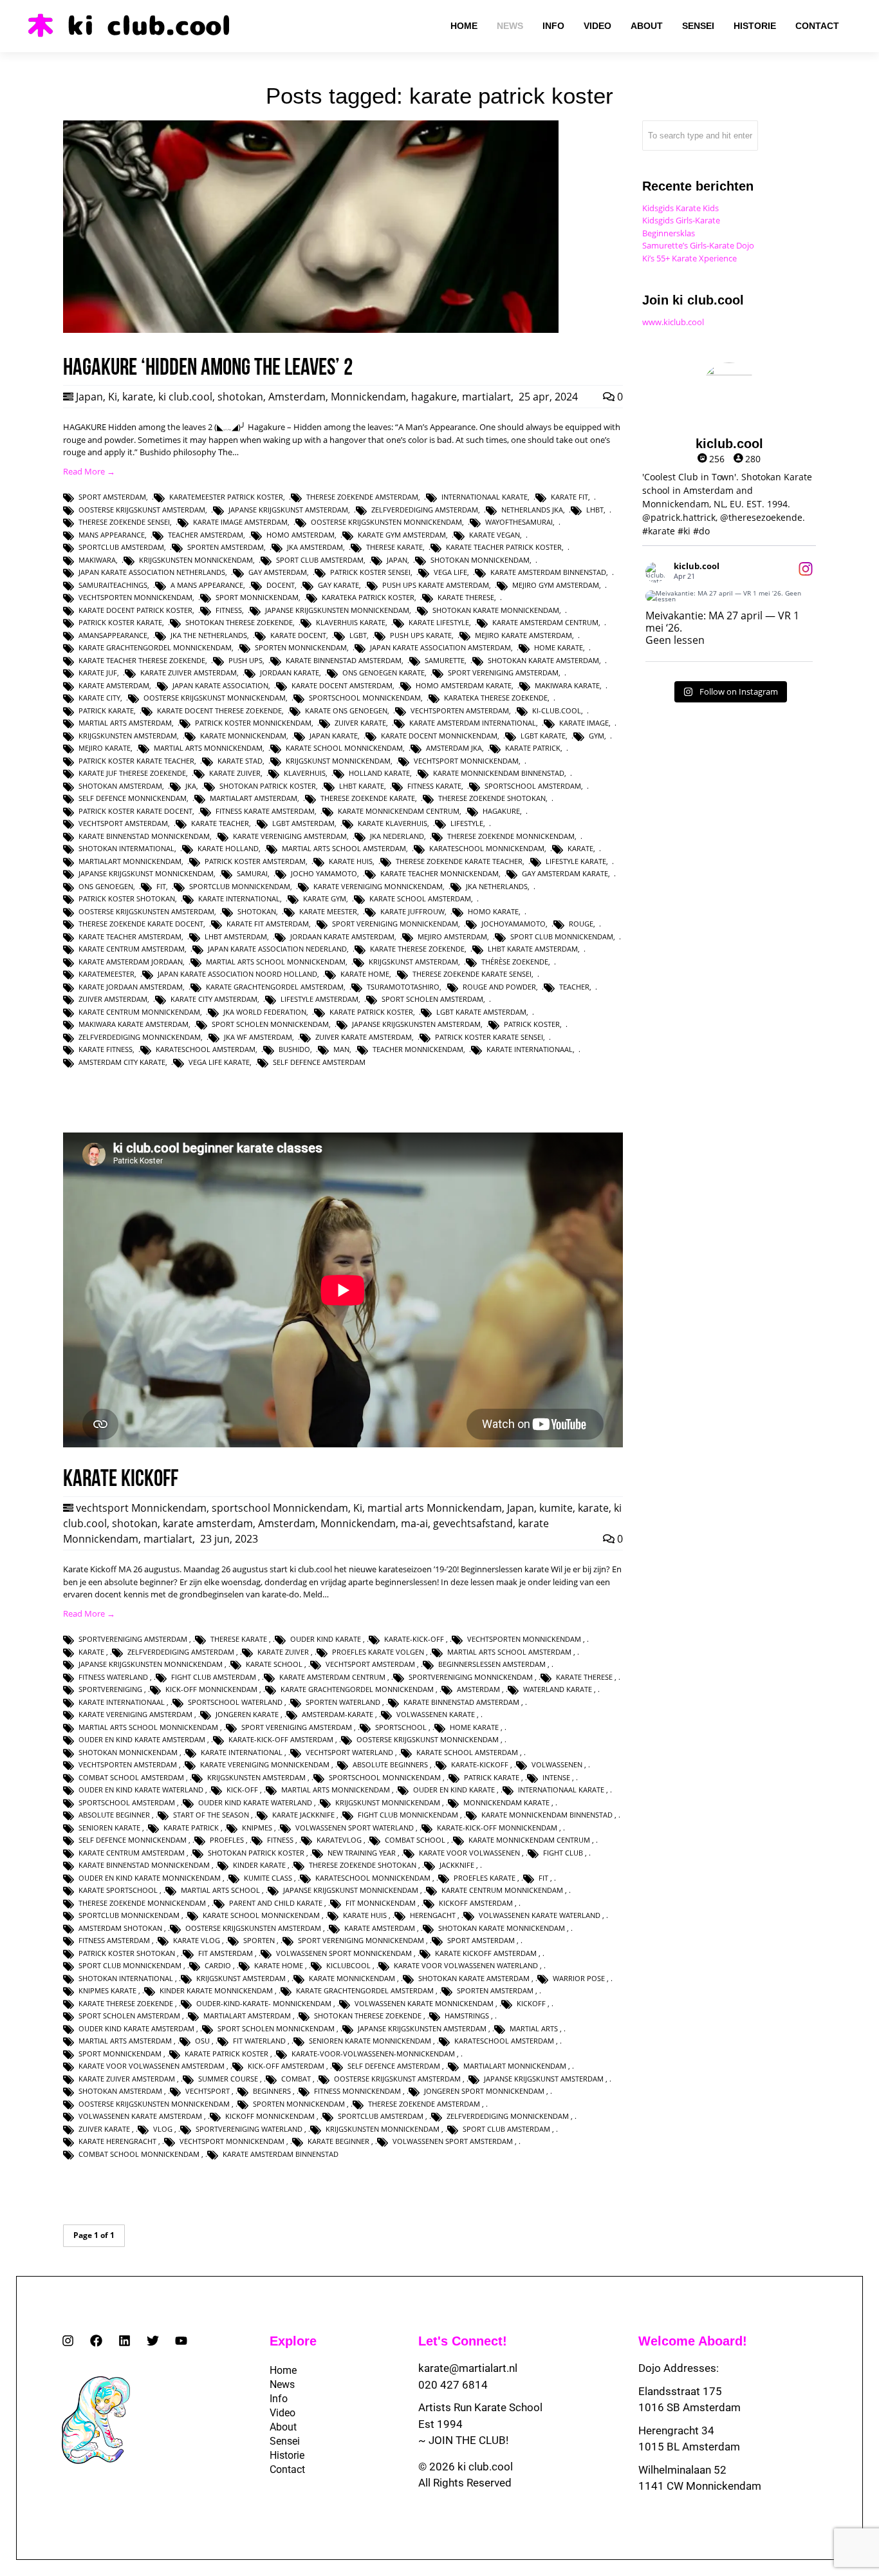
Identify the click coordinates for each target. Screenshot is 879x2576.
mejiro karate (105, 748)
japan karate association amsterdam (440, 647)
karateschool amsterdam (206, 1049)
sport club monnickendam (562, 936)
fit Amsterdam (226, 1953)
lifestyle (467, 823)
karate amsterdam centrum (545, 622)
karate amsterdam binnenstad (548, 572)
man (341, 1049)
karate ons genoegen (346, 710)
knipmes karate (107, 1990)
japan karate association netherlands (152, 572)
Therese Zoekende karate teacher (459, 861)
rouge (581, 924)
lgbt (358, 635)
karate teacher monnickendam (439, 873)
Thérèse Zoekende (515, 962)
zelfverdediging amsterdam (425, 510)
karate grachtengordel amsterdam (275, 987)
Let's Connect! (463, 2341)
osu (202, 2041)
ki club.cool (185, 397)
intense (556, 1777)
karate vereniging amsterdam (290, 836)
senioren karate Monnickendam (370, 2041)
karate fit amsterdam (268, 924)
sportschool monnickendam (365, 698)
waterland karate (558, 1689)
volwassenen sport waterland (355, 1828)
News (282, 2384)
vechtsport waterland (349, 1752)
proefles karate (485, 1878)
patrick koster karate (120, 622)
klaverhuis (305, 773)
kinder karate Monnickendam (216, 1990)
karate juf (98, 672)
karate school (274, 1664)
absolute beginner (114, 1815)
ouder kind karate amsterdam (136, 2028)
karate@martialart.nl (468, 2368)
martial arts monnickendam (208, 748)
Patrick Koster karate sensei (489, 1037)
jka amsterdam (315, 547)
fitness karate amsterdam (265, 811)
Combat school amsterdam (131, 1777)
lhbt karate (362, 786)
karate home (365, 974)
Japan (89, 397)
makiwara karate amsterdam (134, 1024)
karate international (239, 898)
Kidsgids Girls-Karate (681, 220)
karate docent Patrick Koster (135, 610)
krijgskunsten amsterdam (128, 736)
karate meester (328, 911)
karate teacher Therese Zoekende (142, 660)
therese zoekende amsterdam (362, 497)
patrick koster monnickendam (253, 723)
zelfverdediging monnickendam (140, 1037)
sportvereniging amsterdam (133, 1639)
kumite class (268, 1878)
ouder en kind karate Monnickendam (150, 1878)
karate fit (569, 497)
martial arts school (220, 1890)
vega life (450, 572)
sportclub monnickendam (240, 886)
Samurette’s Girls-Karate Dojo (698, 245)
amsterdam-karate (338, 1714)
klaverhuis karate (351, 622)
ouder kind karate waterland (255, 1802)
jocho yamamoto (324, 873)
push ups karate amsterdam (436, 585)
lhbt (595, 510)
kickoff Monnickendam (270, 2116)
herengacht (433, 1915)
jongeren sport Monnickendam (484, 2091)
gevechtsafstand (473, 1523)
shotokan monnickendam (480, 560)
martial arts (534, 2028)
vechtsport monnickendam (466, 761)
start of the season (211, 1815)
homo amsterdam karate (464, 685)
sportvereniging (110, 1689)
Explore (293, 2341)
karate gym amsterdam (402, 535)
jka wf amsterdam (258, 1037)
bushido (294, 1049)
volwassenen (557, 1764)
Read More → (89, 471)
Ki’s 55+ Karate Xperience (689, 258)
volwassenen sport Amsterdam (453, 2141)
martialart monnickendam (130, 861)
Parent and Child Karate (276, 1903)
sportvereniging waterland (249, 2129)
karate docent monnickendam (439, 736)
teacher (574, 987)
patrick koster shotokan (127, 898)
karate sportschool (118, 1890)
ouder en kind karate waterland (141, 1790)
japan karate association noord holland (237, 974)
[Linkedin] (125, 2341)
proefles (227, 1840)
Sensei (285, 2441)
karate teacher (220, 823)
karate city (99, 698)
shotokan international (126, 1978)
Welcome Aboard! (693, 2341)
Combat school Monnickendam (139, 2154)
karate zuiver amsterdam (189, 672)
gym (597, 736)
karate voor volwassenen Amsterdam (152, 2066)
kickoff (531, 2003)
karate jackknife (303, 1815)
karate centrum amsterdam (132, 949)
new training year (362, 1853)
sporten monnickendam (301, 647)
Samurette (445, 660)
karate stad (240, 761)
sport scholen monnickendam (270, 1024)
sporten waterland (343, 1702)
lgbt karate (543, 736)
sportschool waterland (235, 1702)
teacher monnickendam (418, 1049)
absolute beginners (390, 1764)
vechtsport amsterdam (123, 823)
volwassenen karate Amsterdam (140, 2116)
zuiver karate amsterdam (364, 1037)
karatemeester (106, 974)
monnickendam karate (506, 1802)
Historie (287, 2455)
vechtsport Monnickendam (141, 1508)
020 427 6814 (453, 2385)
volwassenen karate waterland (540, 1915)
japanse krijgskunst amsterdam (288, 510)
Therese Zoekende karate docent (141, 924)
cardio (218, 1965)
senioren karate (109, 1828)
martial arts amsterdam (125, 723)
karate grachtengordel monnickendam (155, 647)
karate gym (325, 898)
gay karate (338, 585)
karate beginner (338, 2141)
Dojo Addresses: (679, 2368)
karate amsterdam (114, 685)
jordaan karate (290, 672)
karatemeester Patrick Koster (226, 497)
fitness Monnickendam (357, 2091)
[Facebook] (96, 2341)
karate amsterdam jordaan (131, 962)
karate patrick (533, 748)
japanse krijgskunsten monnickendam (337, 610)
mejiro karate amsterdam (523, 635)
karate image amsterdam (240, 522)
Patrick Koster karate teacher (136, 761)
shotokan (240, 397)
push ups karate (421, 635)
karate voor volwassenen (469, 1853)
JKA (191, 786)
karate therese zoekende (417, 949)
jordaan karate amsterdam (342, 936)
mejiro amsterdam (452, 936)
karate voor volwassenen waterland (466, 1965)
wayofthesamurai (519, 522)
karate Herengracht (117, 2141)
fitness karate (434, 786)
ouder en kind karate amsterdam (142, 1739)
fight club (563, 1853)
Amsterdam (297, 397)
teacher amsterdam (206, 535)
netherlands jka (532, 510)
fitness (229, 610)
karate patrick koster (371, 1012)
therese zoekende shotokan (492, 798)
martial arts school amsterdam (344, 848)
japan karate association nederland (277, 949)
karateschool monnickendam (487, 848)
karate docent (298, 635)
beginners (272, 2091)
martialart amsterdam (254, 798)
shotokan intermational (126, 848)
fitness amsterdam (114, 1940)
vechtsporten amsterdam (460, 710)
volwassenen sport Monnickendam (344, 1953)
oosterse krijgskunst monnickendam (215, 698)
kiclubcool (348, 1965)
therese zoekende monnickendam (511, 836)
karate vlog (197, 1940)
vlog (163, 2129)
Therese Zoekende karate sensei (472, 974)
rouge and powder (499, 987)
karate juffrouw (412, 911)
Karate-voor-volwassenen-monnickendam (373, 2054)
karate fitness (106, 1049)
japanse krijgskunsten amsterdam (416, 1024)
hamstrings (467, 2016)
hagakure (434, 397)
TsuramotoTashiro (403, 987)
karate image (584, 723)
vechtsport (208, 2091)
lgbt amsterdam (303, 823)
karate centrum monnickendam (139, 1012)
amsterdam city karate (122, 1062)
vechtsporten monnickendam (135, 597)
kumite (556, 1508)
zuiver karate (360, 723)
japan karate (334, 736)
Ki (113, 397)
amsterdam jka (454, 748)
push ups (245, 660)
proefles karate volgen (378, 1652)
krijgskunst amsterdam (413, 962)
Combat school (415, 1840)
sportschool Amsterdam (533, 786)
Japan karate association (220, 685)
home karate (559, 647)
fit (161, 886)
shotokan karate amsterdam (543, 660)
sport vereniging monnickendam (395, 924)
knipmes (257, 1828)
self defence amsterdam (319, 1062)
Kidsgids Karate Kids (680, 208)
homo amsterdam (301, 535)
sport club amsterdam (320, 560)
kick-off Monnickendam (211, 1689)
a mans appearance (207, 585)
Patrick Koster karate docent (135, 811)
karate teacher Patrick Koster (504, 547)
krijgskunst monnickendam (338, 761)
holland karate (379, 773)
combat (296, 2079)
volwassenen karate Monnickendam (424, 2003)
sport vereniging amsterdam (503, 672)
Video (282, 2413)
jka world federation (265, 1012)
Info (279, 2399)
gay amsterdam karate (565, 873)
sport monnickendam (257, 597)
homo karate (493, 911)
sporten (259, 1940)
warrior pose (579, 1978)
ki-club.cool (557, 710)
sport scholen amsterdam (432, 999)
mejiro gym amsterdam (556, 585)
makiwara (97, 560)
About (283, 2427)
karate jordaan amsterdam (131, 987)
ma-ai (414, 1523)
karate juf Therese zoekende (132, 773)
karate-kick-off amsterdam (281, 1739)
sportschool (401, 1727)
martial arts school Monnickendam (276, 962)
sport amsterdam (112, 497)
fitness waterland (113, 1677)
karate (138, 397)
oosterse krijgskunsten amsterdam (146, 911)
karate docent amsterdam (342, 685)
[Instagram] (68, 2341)
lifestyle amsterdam (319, 999)
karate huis (351, 861)
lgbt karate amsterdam (481, 1012)
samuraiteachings (113, 585)
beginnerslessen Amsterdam (492, 1664)
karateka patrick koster (368, 597)
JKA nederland (397, 836)
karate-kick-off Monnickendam (497, 1828)
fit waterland (259, 2041)
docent (281, 585)
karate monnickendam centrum (399, 811)
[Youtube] (181, 2341)
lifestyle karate (576, 861)
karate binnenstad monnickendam (144, 836)
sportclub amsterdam (121, 547)
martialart (486, 397)
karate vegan (495, 535)
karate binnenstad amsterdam (344, 660)
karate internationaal (530, 1049)
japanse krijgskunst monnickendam (146, 873)
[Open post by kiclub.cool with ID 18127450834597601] (729, 596)
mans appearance (112, 535)
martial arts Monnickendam (435, 1508)
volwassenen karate (436, 1714)
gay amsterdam (278, 572)
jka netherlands (497, 886)
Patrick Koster (532, 1024)
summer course (228, 2079)
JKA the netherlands (209, 635)
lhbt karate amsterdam (533, 949)
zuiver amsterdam (113, 999)
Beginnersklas (669, 233)
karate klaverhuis (393, 823)
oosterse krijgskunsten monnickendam (386, 522)
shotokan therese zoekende (239, 622)
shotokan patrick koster (268, 786)
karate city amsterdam (214, 999)
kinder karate (259, 1865)
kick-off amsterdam (286, 2066)
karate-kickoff (480, 1764)
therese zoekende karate (368, 798)
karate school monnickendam (344, 748)
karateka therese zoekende (496, 698)
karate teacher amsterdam (130, 936)
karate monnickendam (243, 736)
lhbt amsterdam (236, 936)
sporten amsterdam (226, 547)
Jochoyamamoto (514, 924)
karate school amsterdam (420, 898)
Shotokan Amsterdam (120, 786)
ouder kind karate (326, 1639)
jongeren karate (247, 1714)
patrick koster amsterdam (255, 861)
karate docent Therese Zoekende (219, 710)
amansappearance (113, 635)
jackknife (457, 1865)
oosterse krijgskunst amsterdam (142, 510)
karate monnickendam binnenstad (499, 773)
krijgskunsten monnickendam (196, 560)
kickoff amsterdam (476, 1903)
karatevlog (339, 1840)
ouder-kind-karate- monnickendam (264, 2003)
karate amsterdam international (473, 723)
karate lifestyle (439, 622)
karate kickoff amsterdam (486, 1953)
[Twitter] (153, 2341)
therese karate (394, 547)
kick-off (242, 1790)
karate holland (228, 848)
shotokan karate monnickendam (496, 610)
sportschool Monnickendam (280, 1508)
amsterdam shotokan (120, 1928)
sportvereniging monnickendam (471, 1677)
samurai (252, 873)
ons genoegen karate (384, 672)
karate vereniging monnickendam (378, 886)
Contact (287, 2469)
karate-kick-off (414, 1639)
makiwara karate (567, 685)
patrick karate (106, 710)
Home (283, 2370)
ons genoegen (106, 886)
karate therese (466, 597)
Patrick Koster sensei (370, 572)
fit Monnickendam (381, 1903)
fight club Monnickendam (408, 1815)
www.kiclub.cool (673, 322)
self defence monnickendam (133, 798)
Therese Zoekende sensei (124, 522)
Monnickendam (368, 397)
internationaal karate (485, 497)
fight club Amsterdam (214, 1677)
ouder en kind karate (454, 1790)
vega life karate (219, 1062)
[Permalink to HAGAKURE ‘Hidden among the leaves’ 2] (311, 330)
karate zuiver (235, 773)
